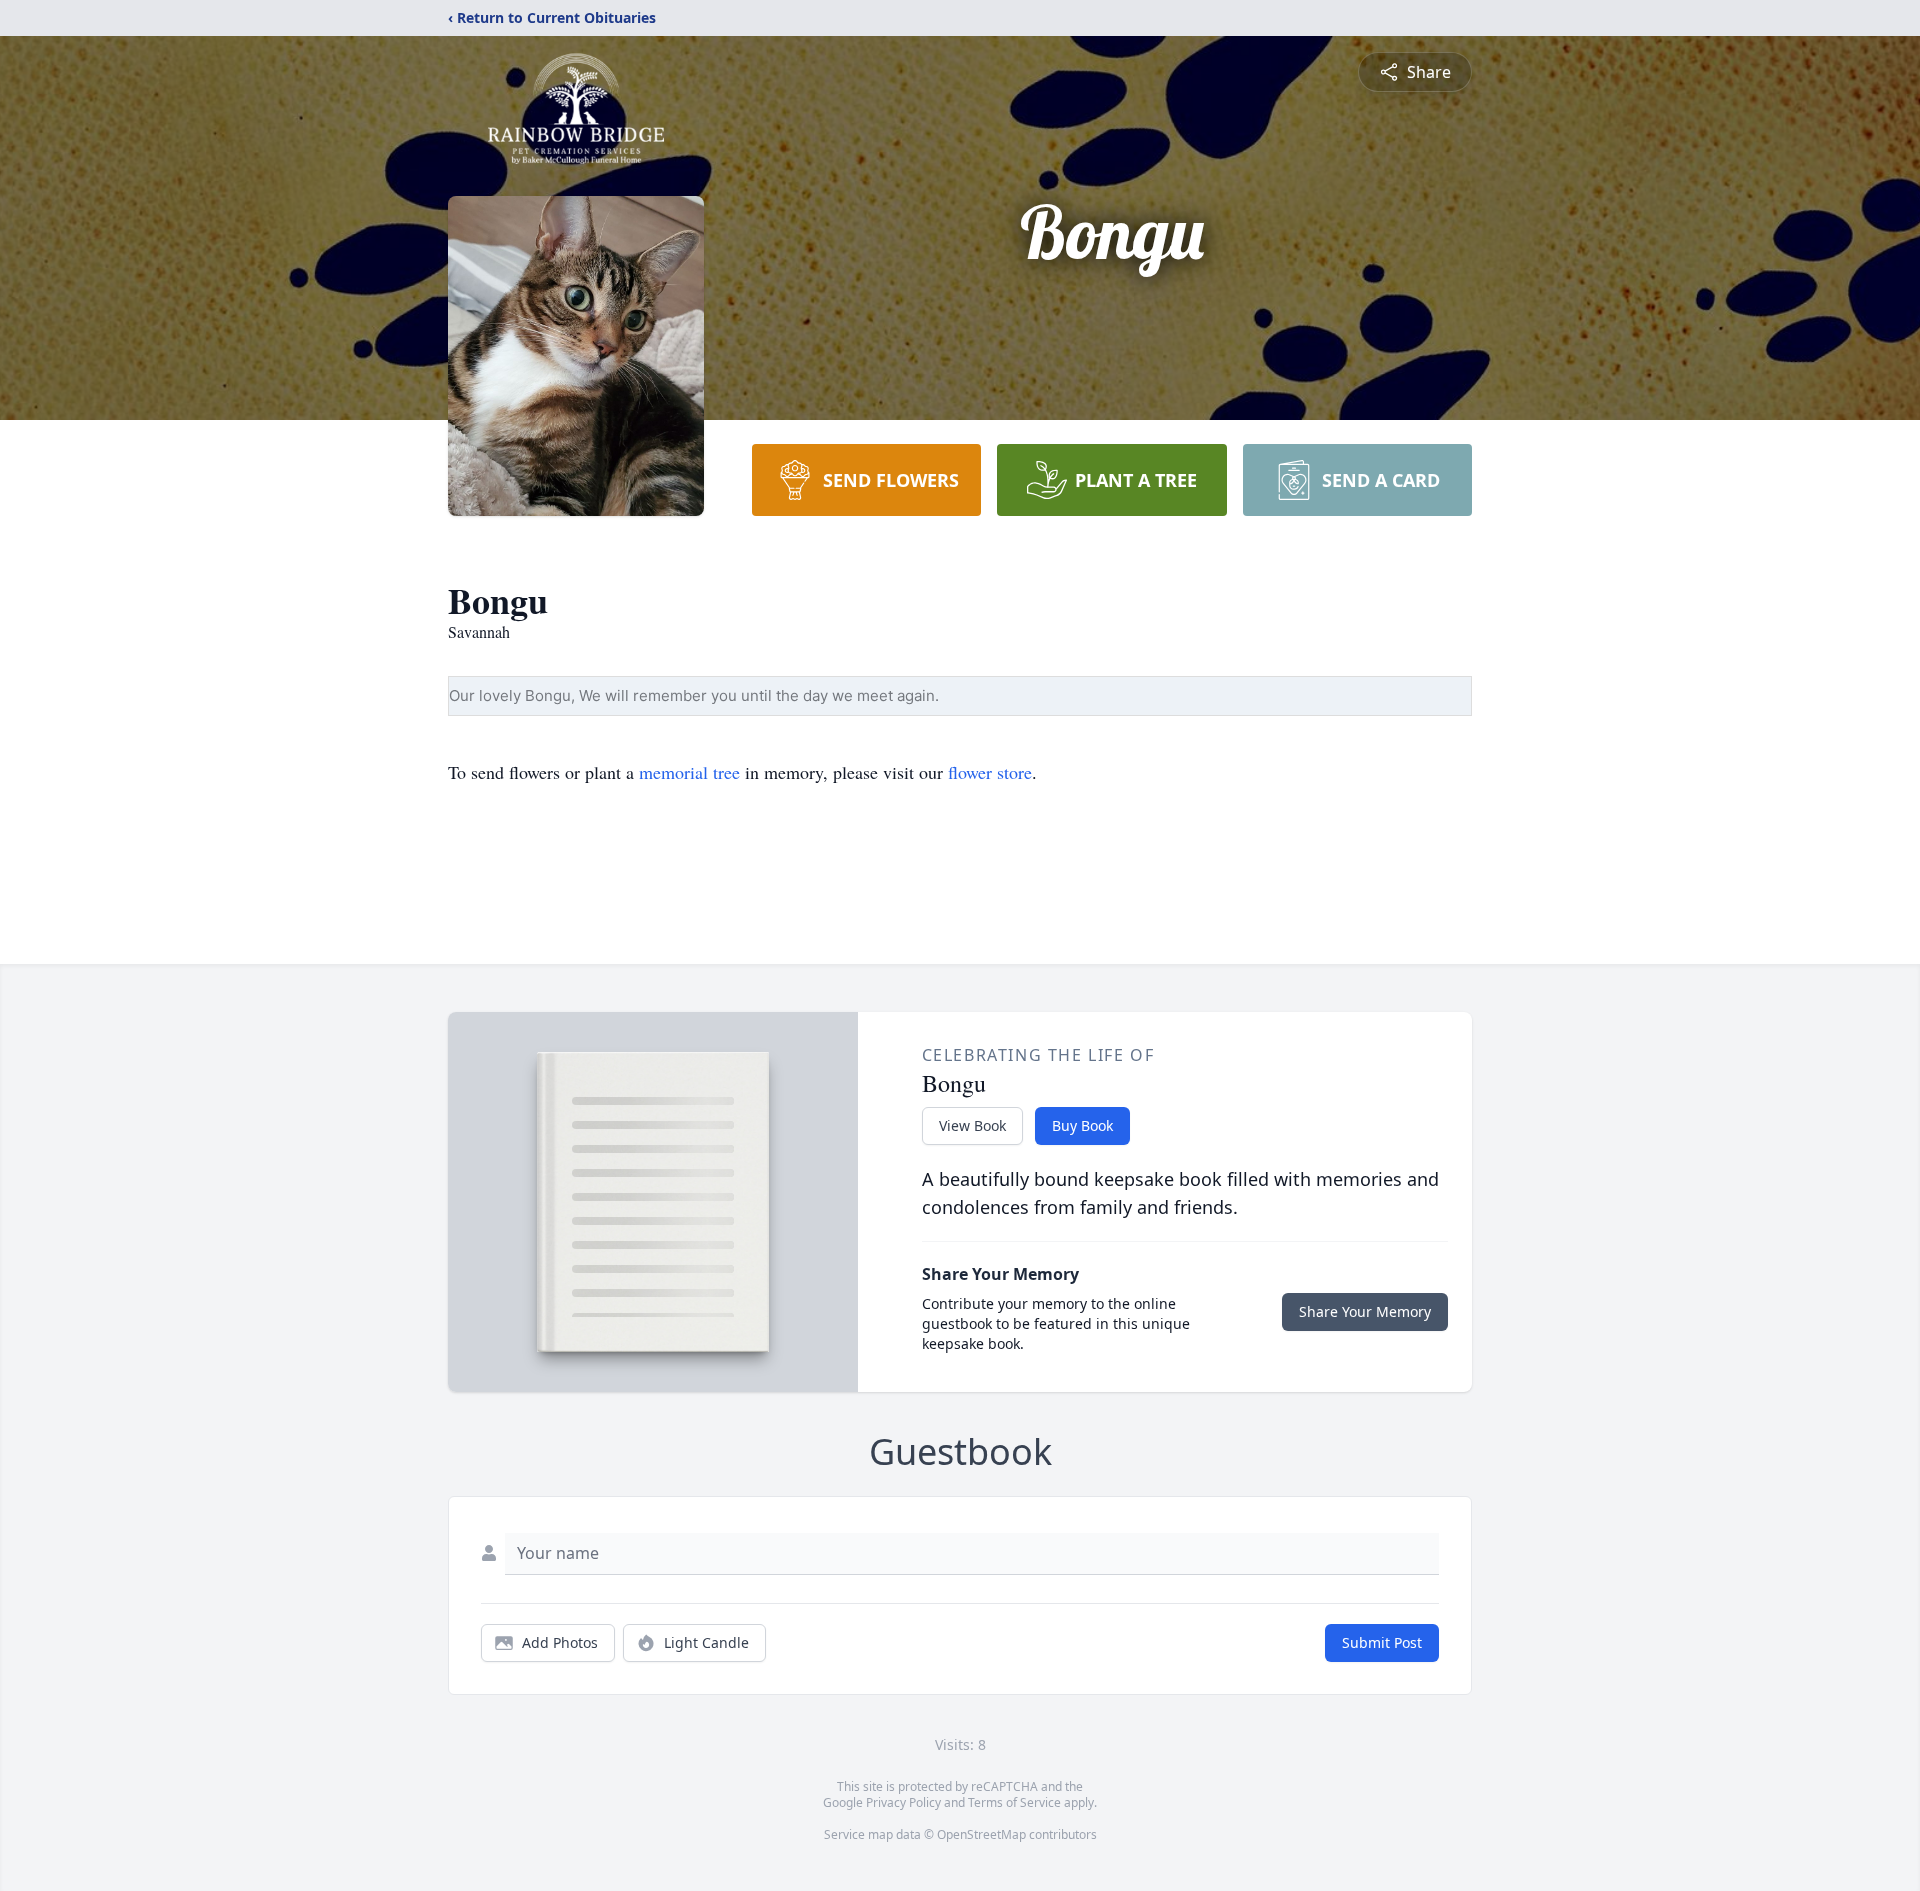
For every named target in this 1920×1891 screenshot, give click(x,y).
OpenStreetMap (981, 1834)
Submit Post (1382, 1642)
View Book (972, 1125)
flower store (990, 772)
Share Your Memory (1365, 1311)
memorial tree (689, 772)
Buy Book (1082, 1125)
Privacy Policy (903, 1802)
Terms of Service (1014, 1802)
